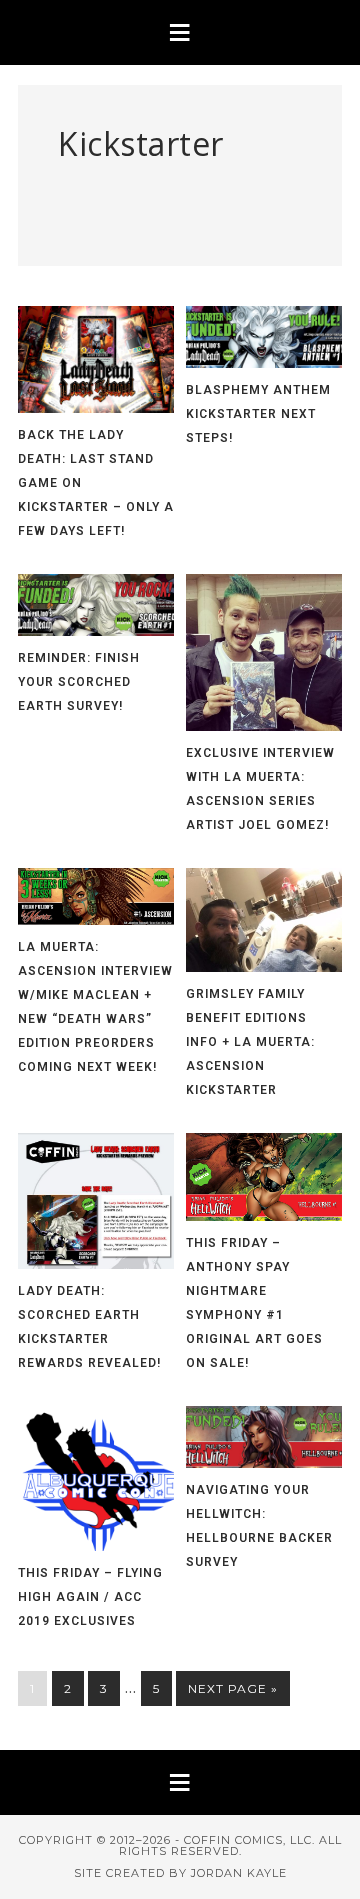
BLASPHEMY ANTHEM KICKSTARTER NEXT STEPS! (258, 414)
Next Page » (233, 1688)
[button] (180, 32)
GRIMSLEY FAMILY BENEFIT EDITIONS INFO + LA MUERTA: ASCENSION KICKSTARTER (250, 1042)
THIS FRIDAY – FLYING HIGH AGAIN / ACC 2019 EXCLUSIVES (90, 1597)
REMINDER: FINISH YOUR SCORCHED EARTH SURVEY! (79, 682)
